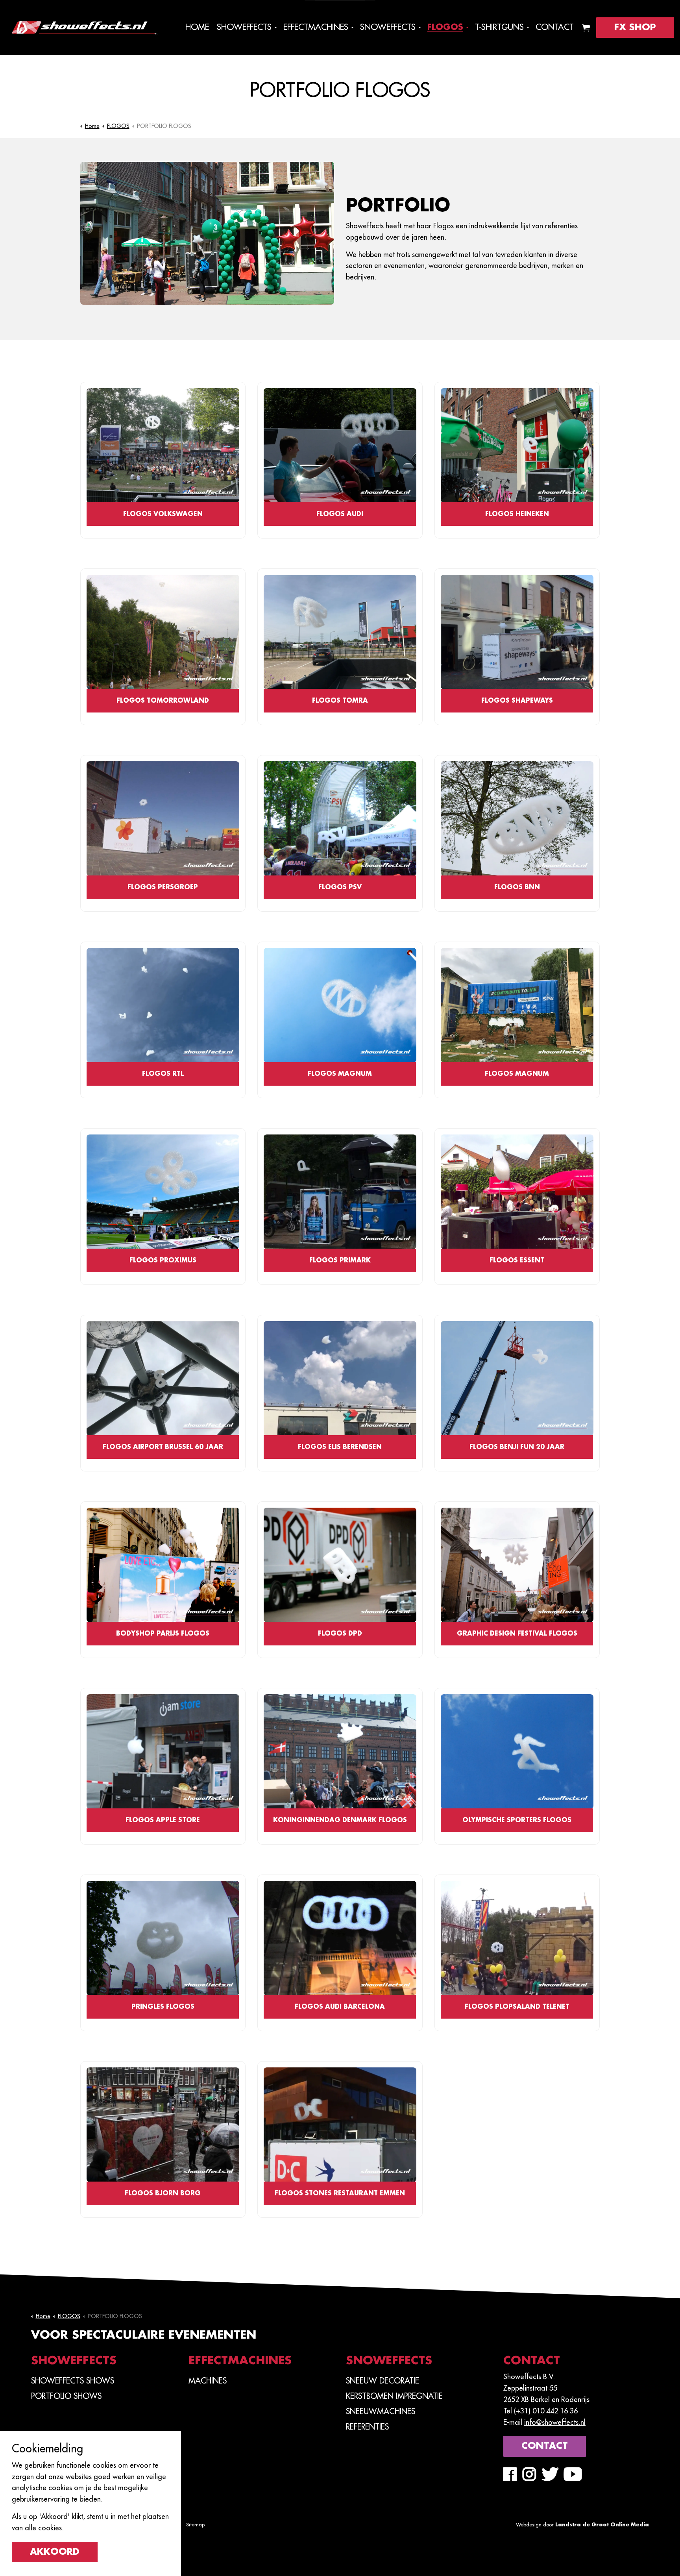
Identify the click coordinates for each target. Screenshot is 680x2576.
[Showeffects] (84, 28)
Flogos (445, 27)
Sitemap (195, 2525)
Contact (555, 27)
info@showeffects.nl (555, 2422)
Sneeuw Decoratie (382, 2381)
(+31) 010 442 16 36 (546, 2411)
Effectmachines (316, 27)
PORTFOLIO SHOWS (66, 2396)
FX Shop (635, 27)
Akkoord (55, 2552)
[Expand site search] (4, 65)
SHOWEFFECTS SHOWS (73, 2381)
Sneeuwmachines (381, 2411)
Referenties (367, 2427)
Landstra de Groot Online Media (602, 2525)
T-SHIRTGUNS (499, 27)
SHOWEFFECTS (244, 27)
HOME (197, 27)
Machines (208, 2381)
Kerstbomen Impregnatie (394, 2396)
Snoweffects (388, 27)
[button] (586, 28)
